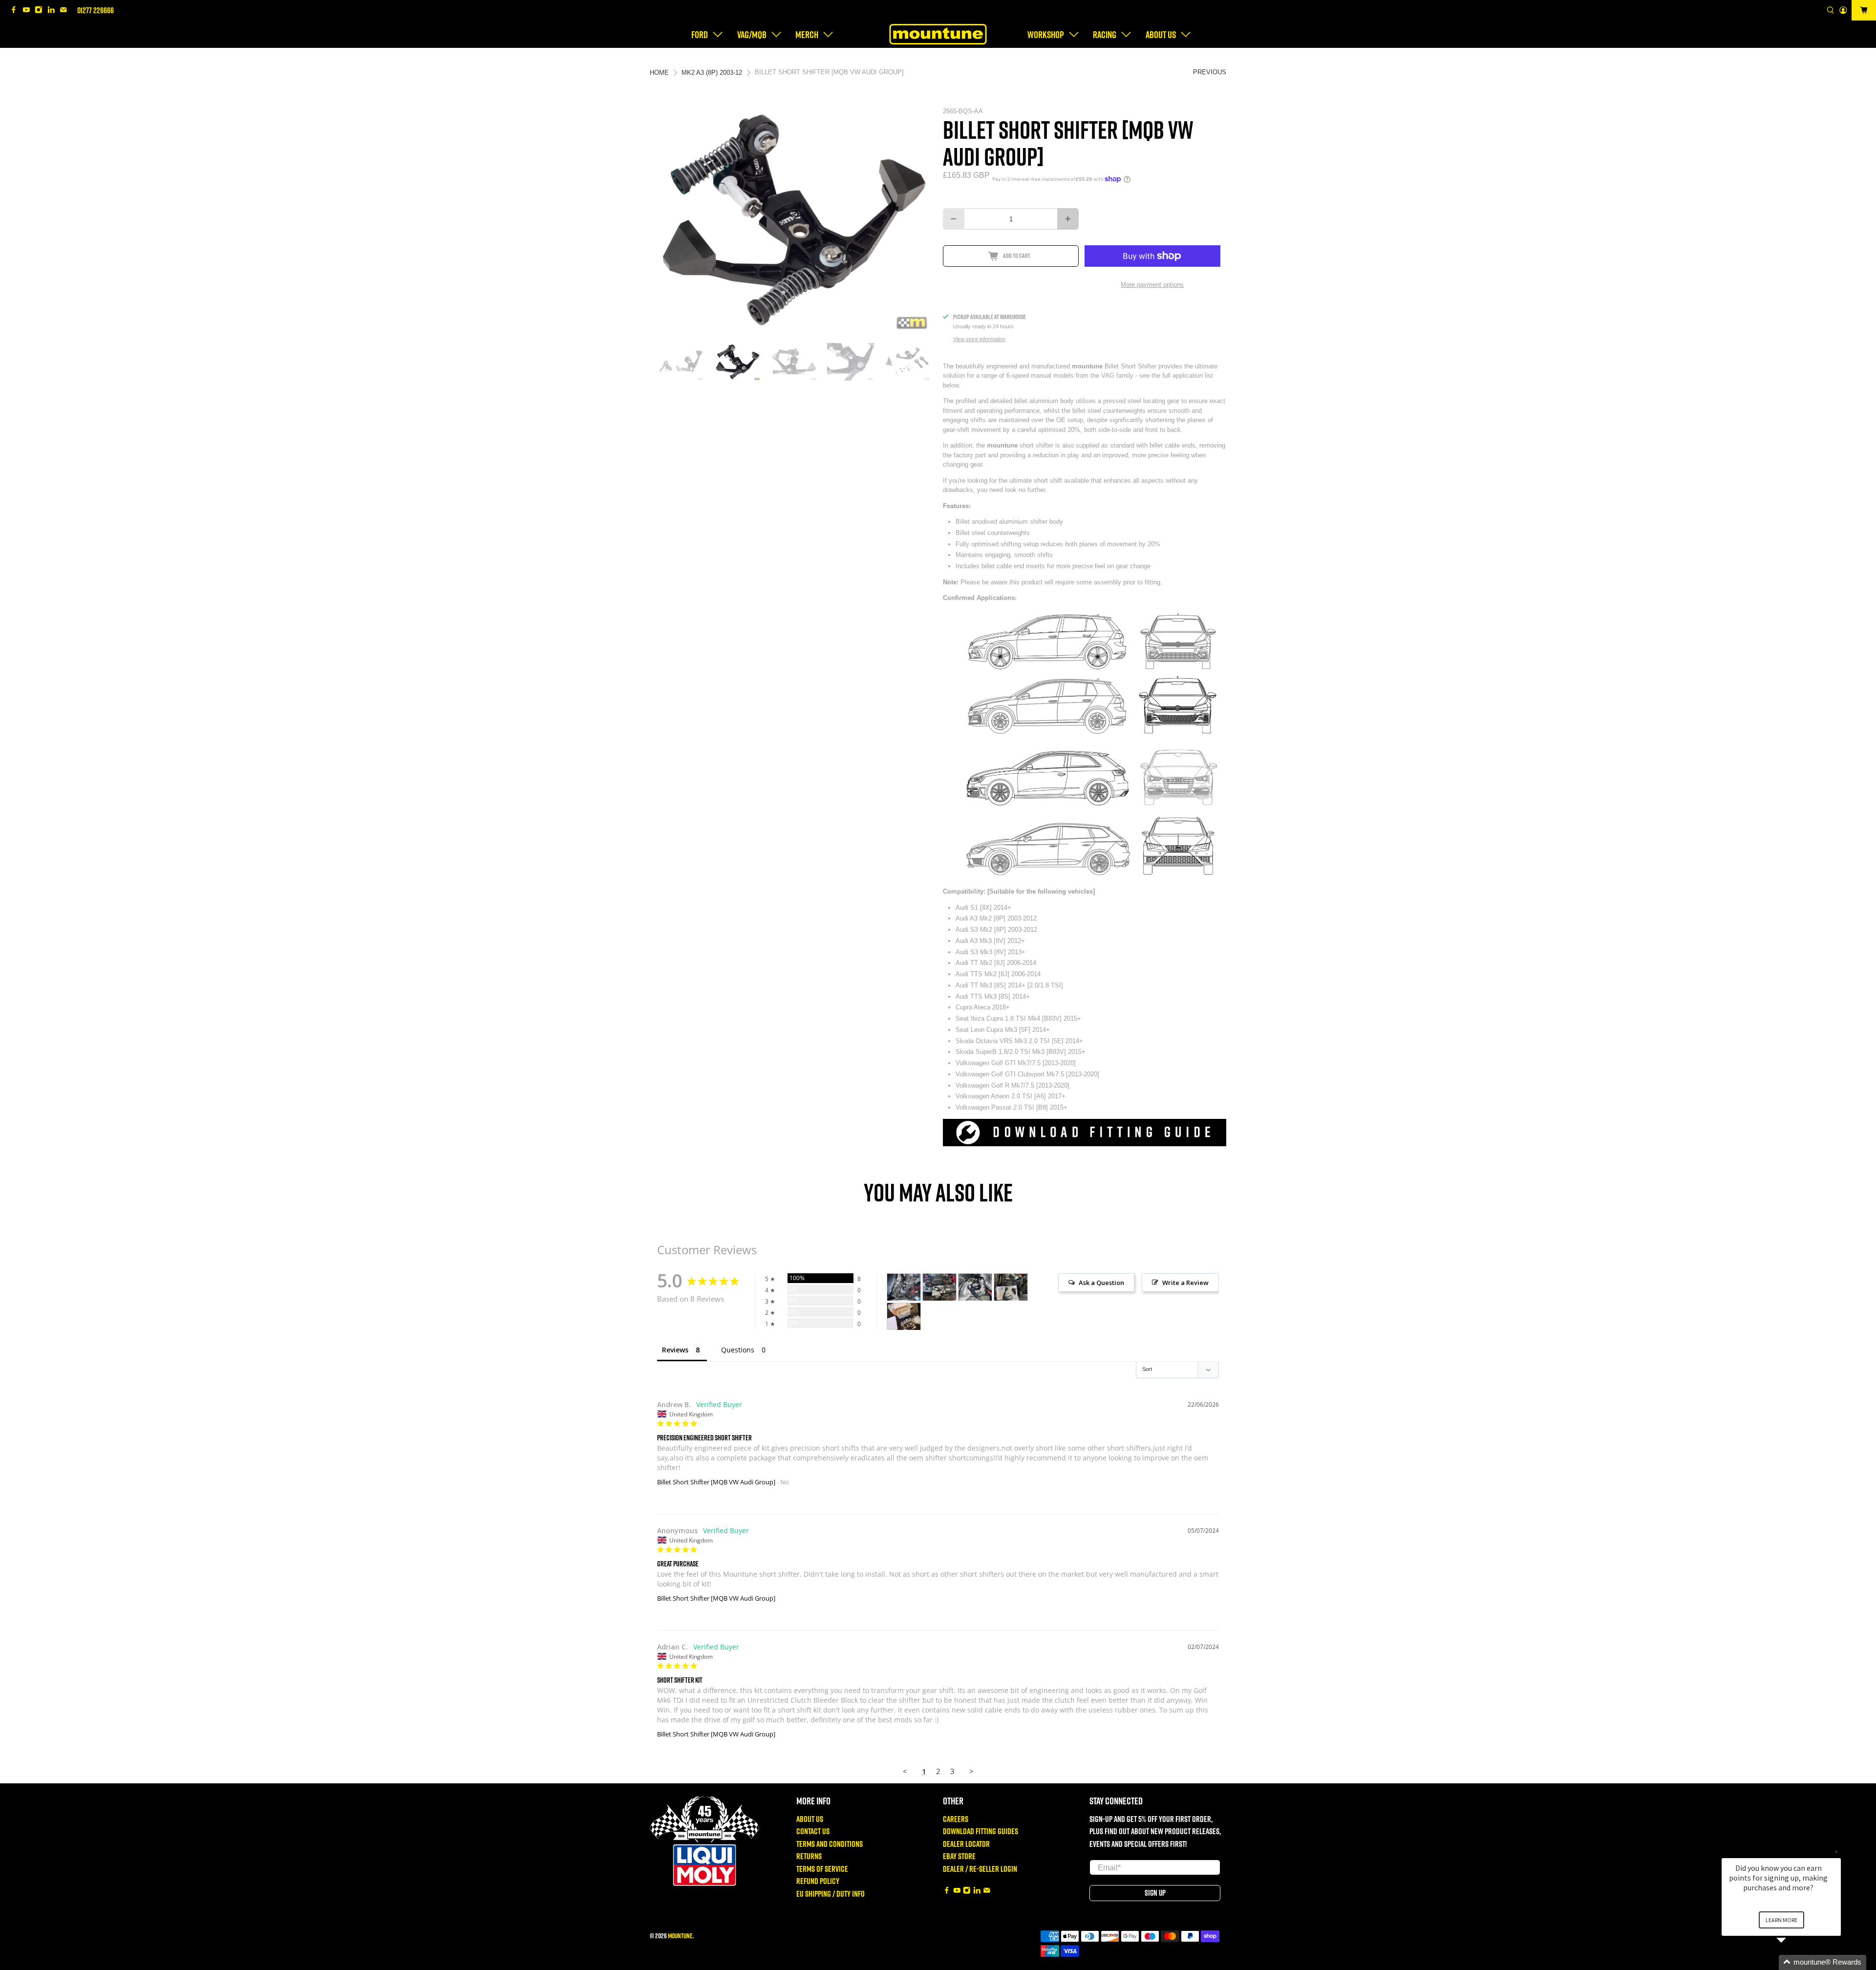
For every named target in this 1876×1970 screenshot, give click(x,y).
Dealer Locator (966, 1844)
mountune (680, 1936)
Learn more (1781, 1920)
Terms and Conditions (830, 1844)
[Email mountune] (66, 11)
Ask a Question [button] (1101, 1283)
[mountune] (938, 34)
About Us (810, 1819)
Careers (956, 1819)
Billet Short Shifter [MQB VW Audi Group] (716, 1482)
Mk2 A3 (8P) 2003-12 (712, 73)
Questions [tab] (738, 1350)
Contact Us (813, 1831)
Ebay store (959, 1856)
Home (659, 73)
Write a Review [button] (1185, 1283)
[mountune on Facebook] (16, 11)
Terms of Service (822, 1869)
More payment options (1152, 285)
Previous (1210, 72)
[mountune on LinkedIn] (54, 11)
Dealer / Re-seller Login (980, 1869)
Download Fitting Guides (981, 1831)
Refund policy (818, 1881)
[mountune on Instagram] (41, 11)
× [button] (1836, 1852)
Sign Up (1155, 1893)
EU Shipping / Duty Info (831, 1894)
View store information (979, 339)
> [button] (971, 1771)
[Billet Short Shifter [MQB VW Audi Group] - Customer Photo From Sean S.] (904, 1317)
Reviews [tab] (675, 1350)
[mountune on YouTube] (29, 11)
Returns (809, 1856)
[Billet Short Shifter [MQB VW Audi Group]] (796, 220)
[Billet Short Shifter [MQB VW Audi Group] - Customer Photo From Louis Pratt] (904, 1287)
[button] (1793, 1962)
